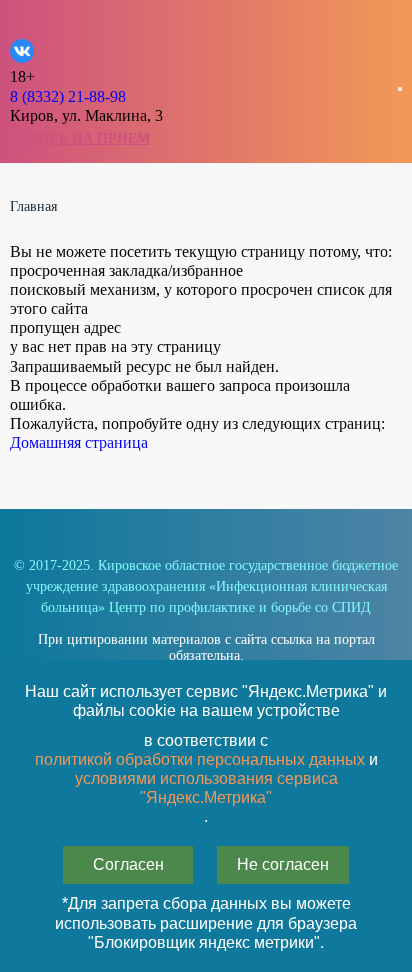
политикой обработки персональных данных (200, 759)
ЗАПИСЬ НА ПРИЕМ (80, 138)
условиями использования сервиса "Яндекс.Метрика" (206, 788)
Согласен (128, 864)
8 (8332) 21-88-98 (68, 96)
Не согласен (283, 864)
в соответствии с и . (206, 779)
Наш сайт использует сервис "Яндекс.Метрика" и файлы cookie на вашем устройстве (206, 701)
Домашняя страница (79, 442)
